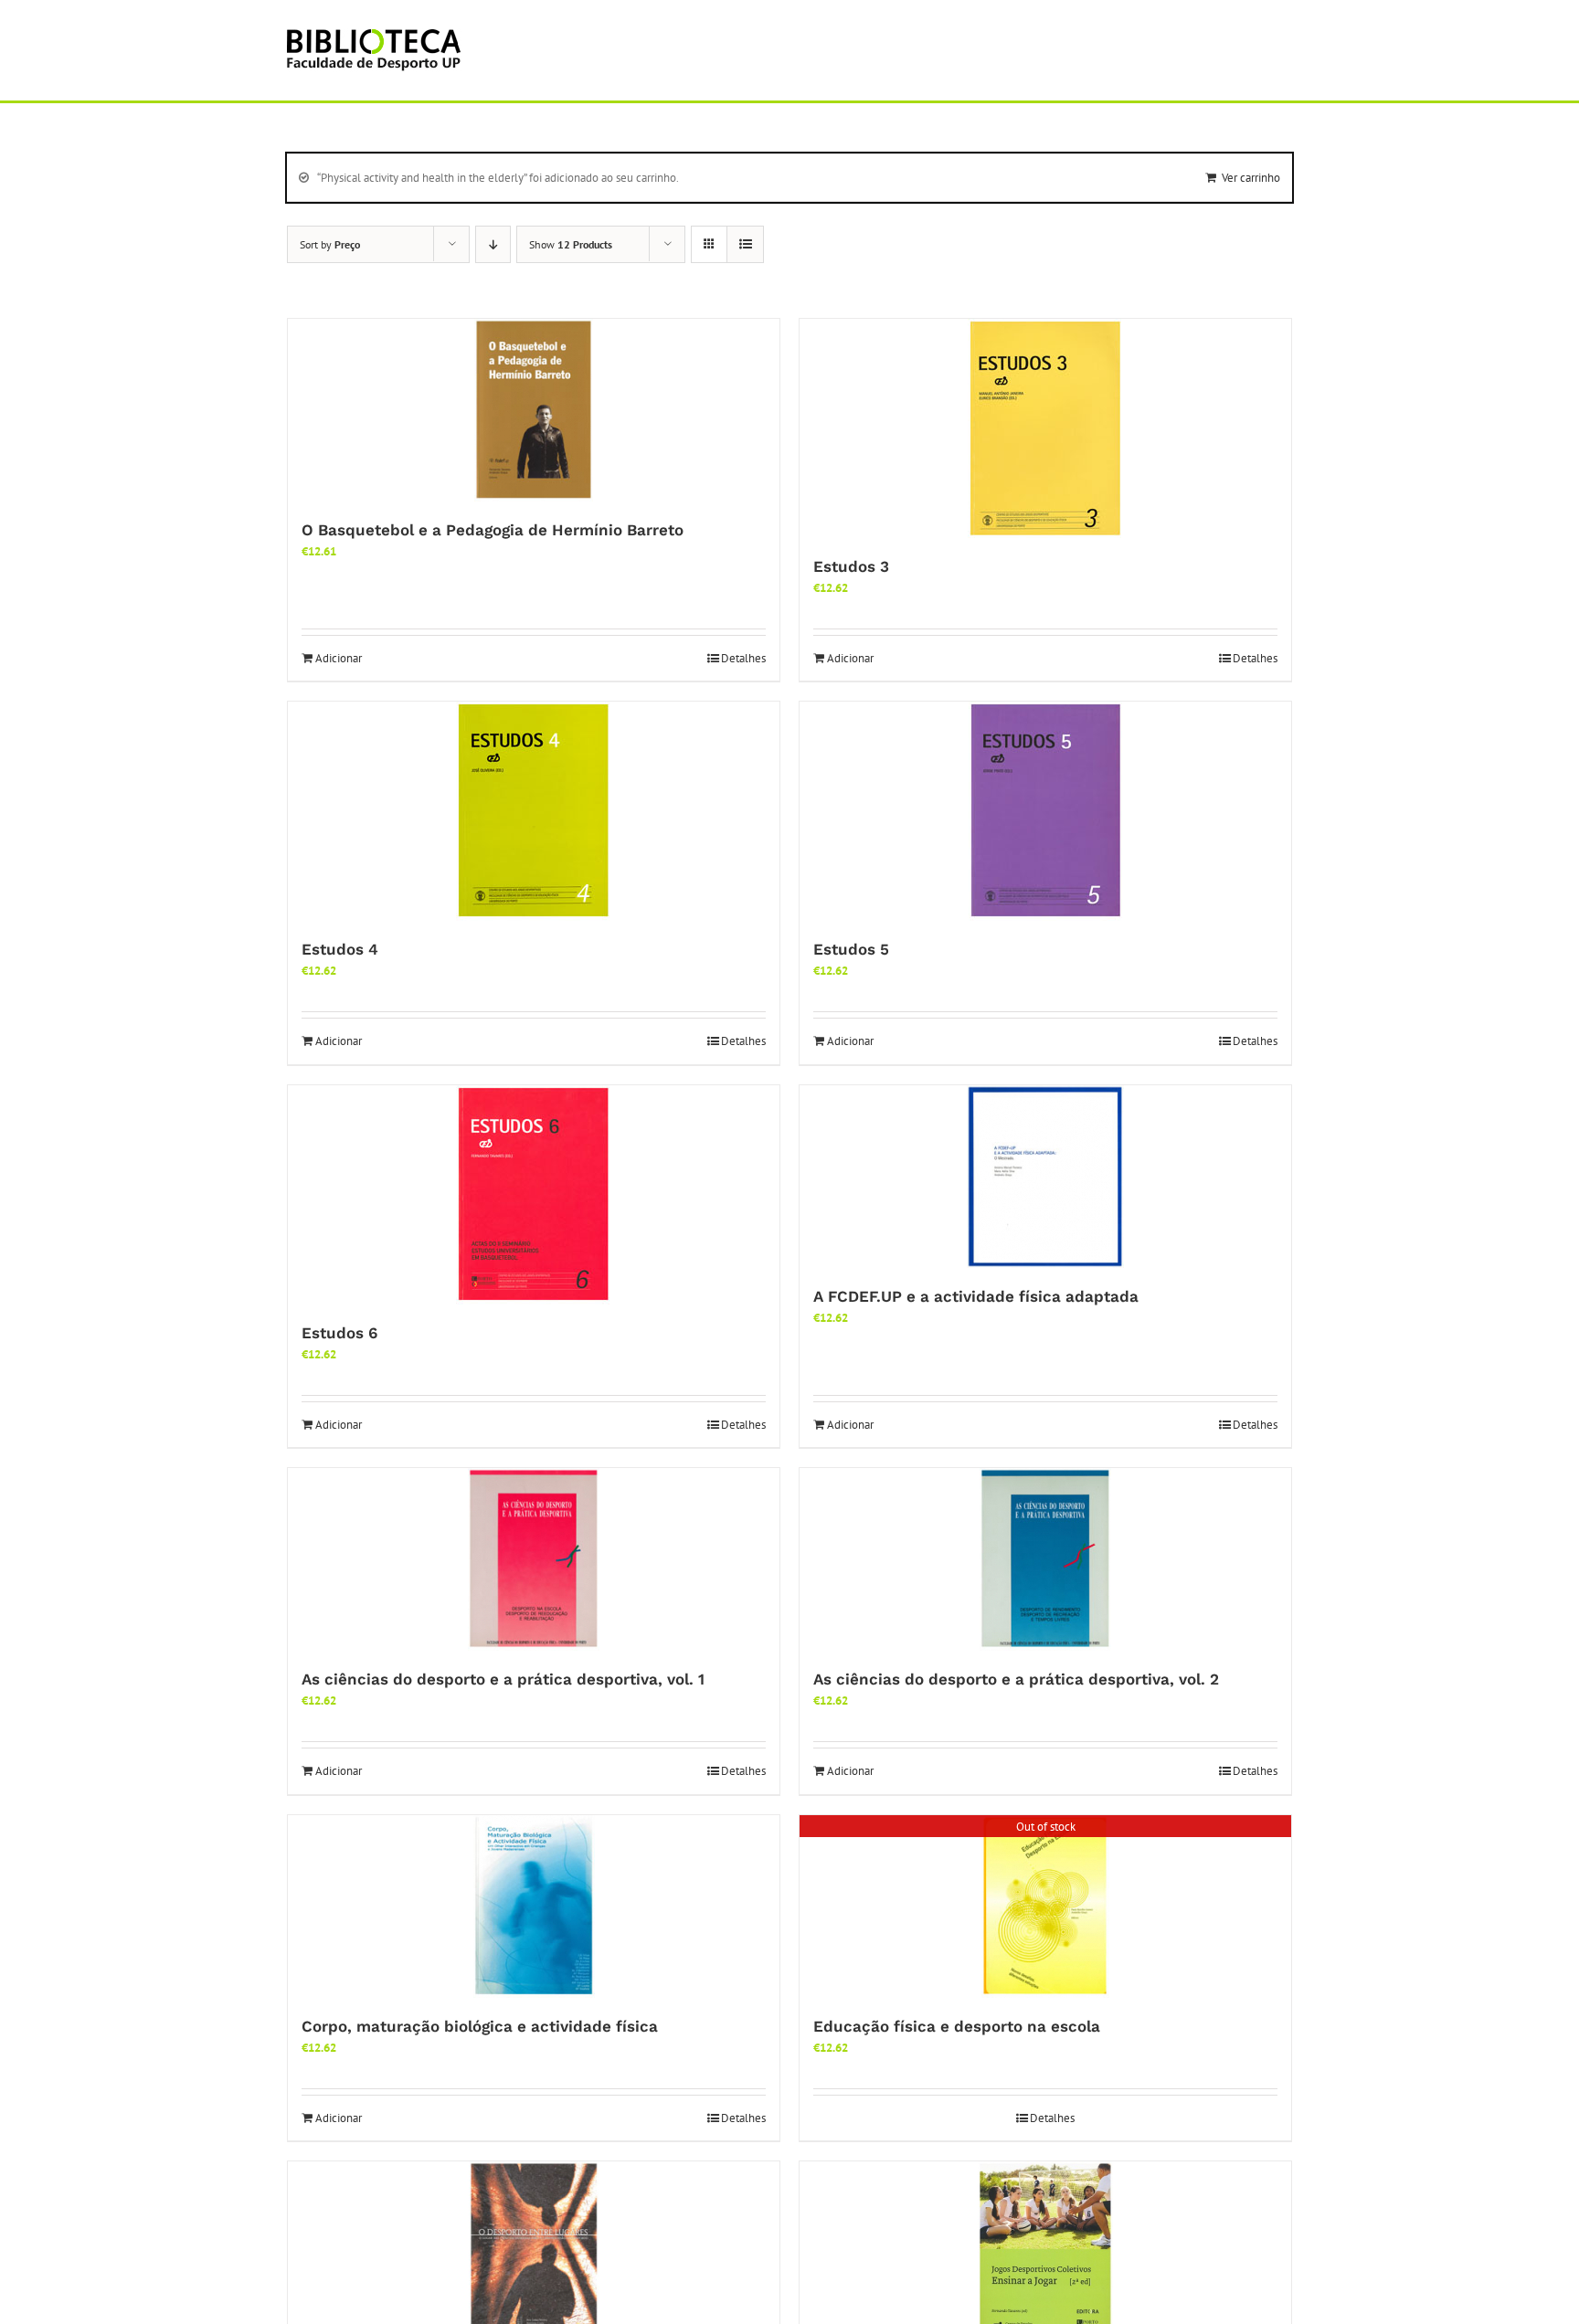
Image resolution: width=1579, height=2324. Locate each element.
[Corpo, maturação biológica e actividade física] (534, 1907)
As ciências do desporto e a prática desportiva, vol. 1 (503, 1679)
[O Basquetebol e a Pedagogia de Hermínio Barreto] (534, 410)
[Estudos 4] (534, 811)
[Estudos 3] (1045, 428)
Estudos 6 (339, 1333)
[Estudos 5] (1045, 811)
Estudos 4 (340, 949)
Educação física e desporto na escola (957, 2026)
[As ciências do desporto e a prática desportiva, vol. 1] (534, 1559)
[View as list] (745, 244)
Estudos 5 (851, 949)
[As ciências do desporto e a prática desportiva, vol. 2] (1045, 1559)
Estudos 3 (851, 566)
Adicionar (339, 658)
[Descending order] (493, 244)
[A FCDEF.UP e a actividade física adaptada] (1045, 1177)
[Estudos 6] (534, 1195)
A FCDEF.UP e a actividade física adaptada (976, 1296)
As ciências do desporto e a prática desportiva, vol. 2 (1016, 1679)
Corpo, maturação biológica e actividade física (480, 2026)
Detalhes (743, 658)
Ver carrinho (1251, 178)
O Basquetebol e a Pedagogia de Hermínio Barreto (493, 530)
